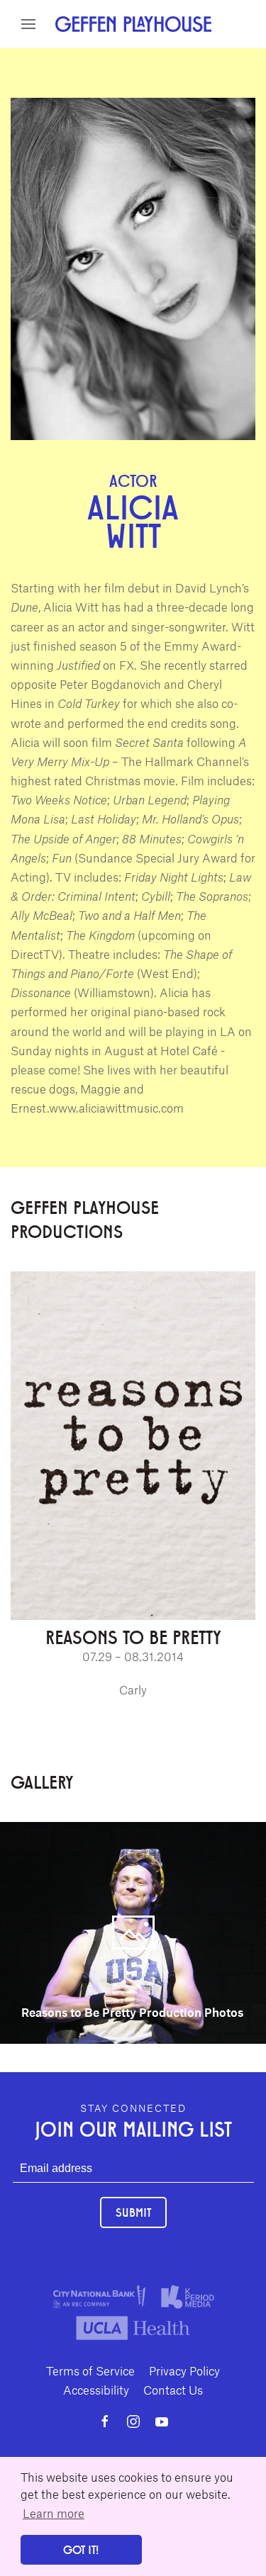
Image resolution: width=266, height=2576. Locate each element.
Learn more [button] (54, 2513)
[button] (28, 24)
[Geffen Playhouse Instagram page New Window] (133, 2422)
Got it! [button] (81, 2549)
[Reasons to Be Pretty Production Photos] (133, 1931)
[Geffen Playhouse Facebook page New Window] (105, 2422)
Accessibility (96, 2390)
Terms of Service (90, 2370)
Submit (133, 2212)
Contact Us (173, 2390)
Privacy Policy (184, 2370)
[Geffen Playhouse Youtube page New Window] (162, 2422)
